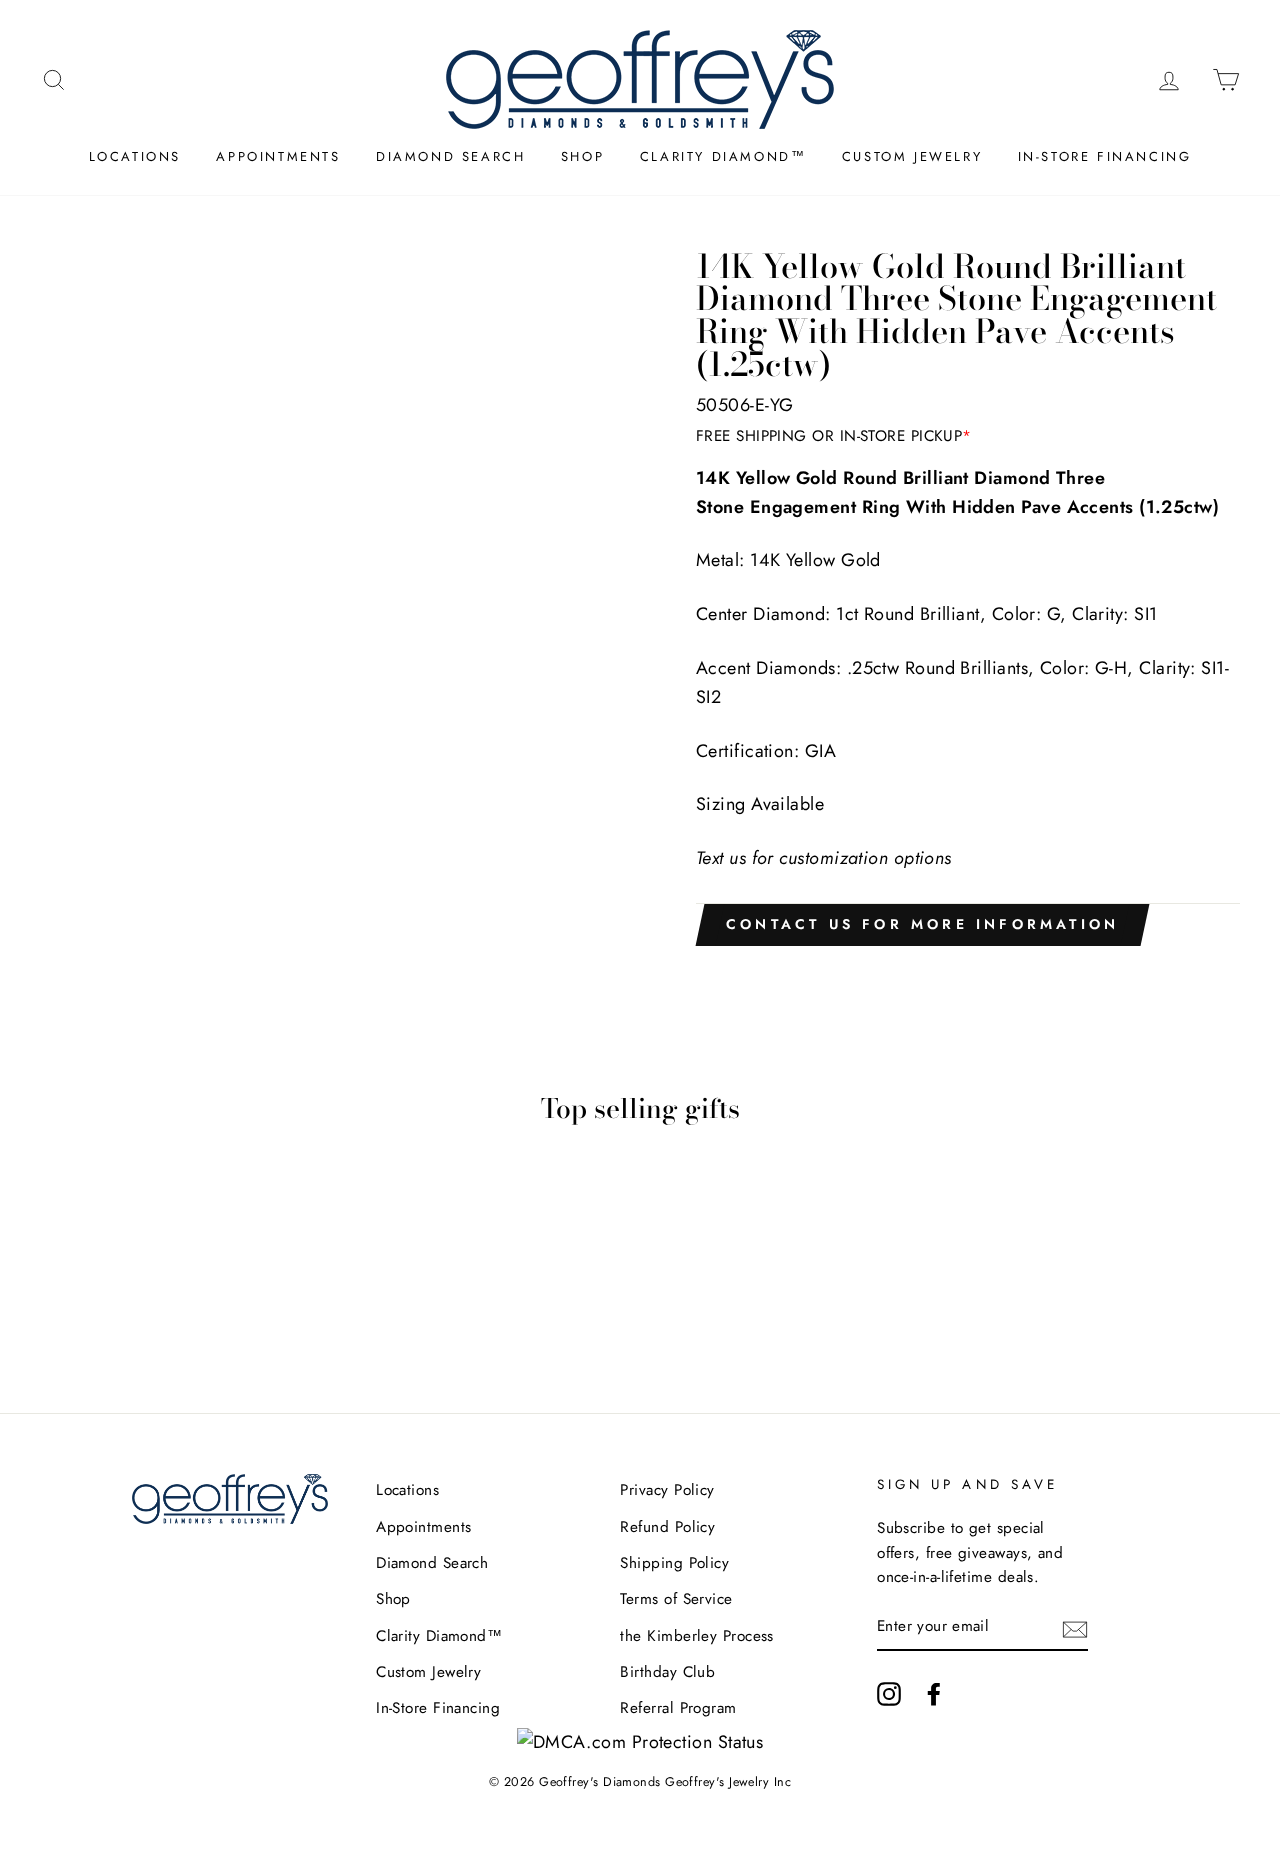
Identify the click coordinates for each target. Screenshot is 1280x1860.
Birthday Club (667, 1672)
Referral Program (678, 1708)
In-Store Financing (1105, 156)
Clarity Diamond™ (723, 156)
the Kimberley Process (696, 1636)
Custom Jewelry (912, 156)
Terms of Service (676, 1599)
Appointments (278, 156)
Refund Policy (667, 1527)
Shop (582, 156)
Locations (135, 156)
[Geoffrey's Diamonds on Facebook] (934, 1693)
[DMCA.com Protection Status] (640, 1742)
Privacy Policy (667, 1490)
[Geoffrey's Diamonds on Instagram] (889, 1693)
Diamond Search (450, 156)
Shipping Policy (674, 1563)
